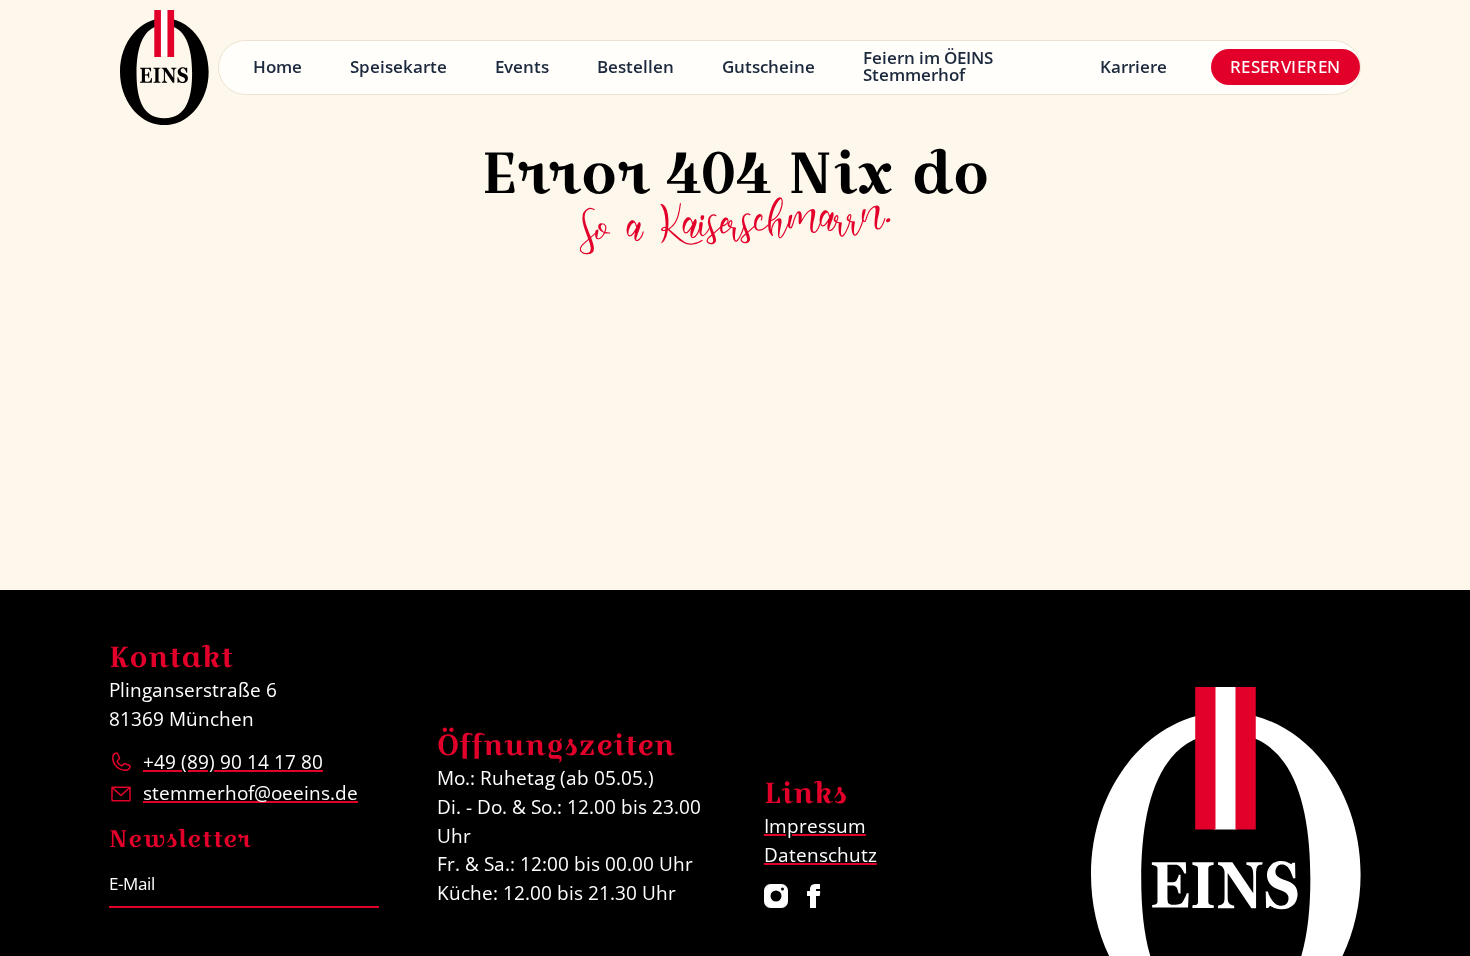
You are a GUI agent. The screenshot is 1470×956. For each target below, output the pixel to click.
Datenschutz (820, 854)
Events (522, 66)
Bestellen (635, 66)
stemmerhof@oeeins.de (250, 792)
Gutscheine (768, 66)
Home (277, 66)
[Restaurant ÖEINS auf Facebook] (814, 896)
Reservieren (1285, 66)
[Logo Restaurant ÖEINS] (164, 67)
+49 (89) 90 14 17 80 (233, 761)
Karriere (1133, 66)
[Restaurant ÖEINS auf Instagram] (776, 896)
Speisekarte (398, 66)
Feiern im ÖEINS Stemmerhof (928, 66)
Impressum (815, 825)
